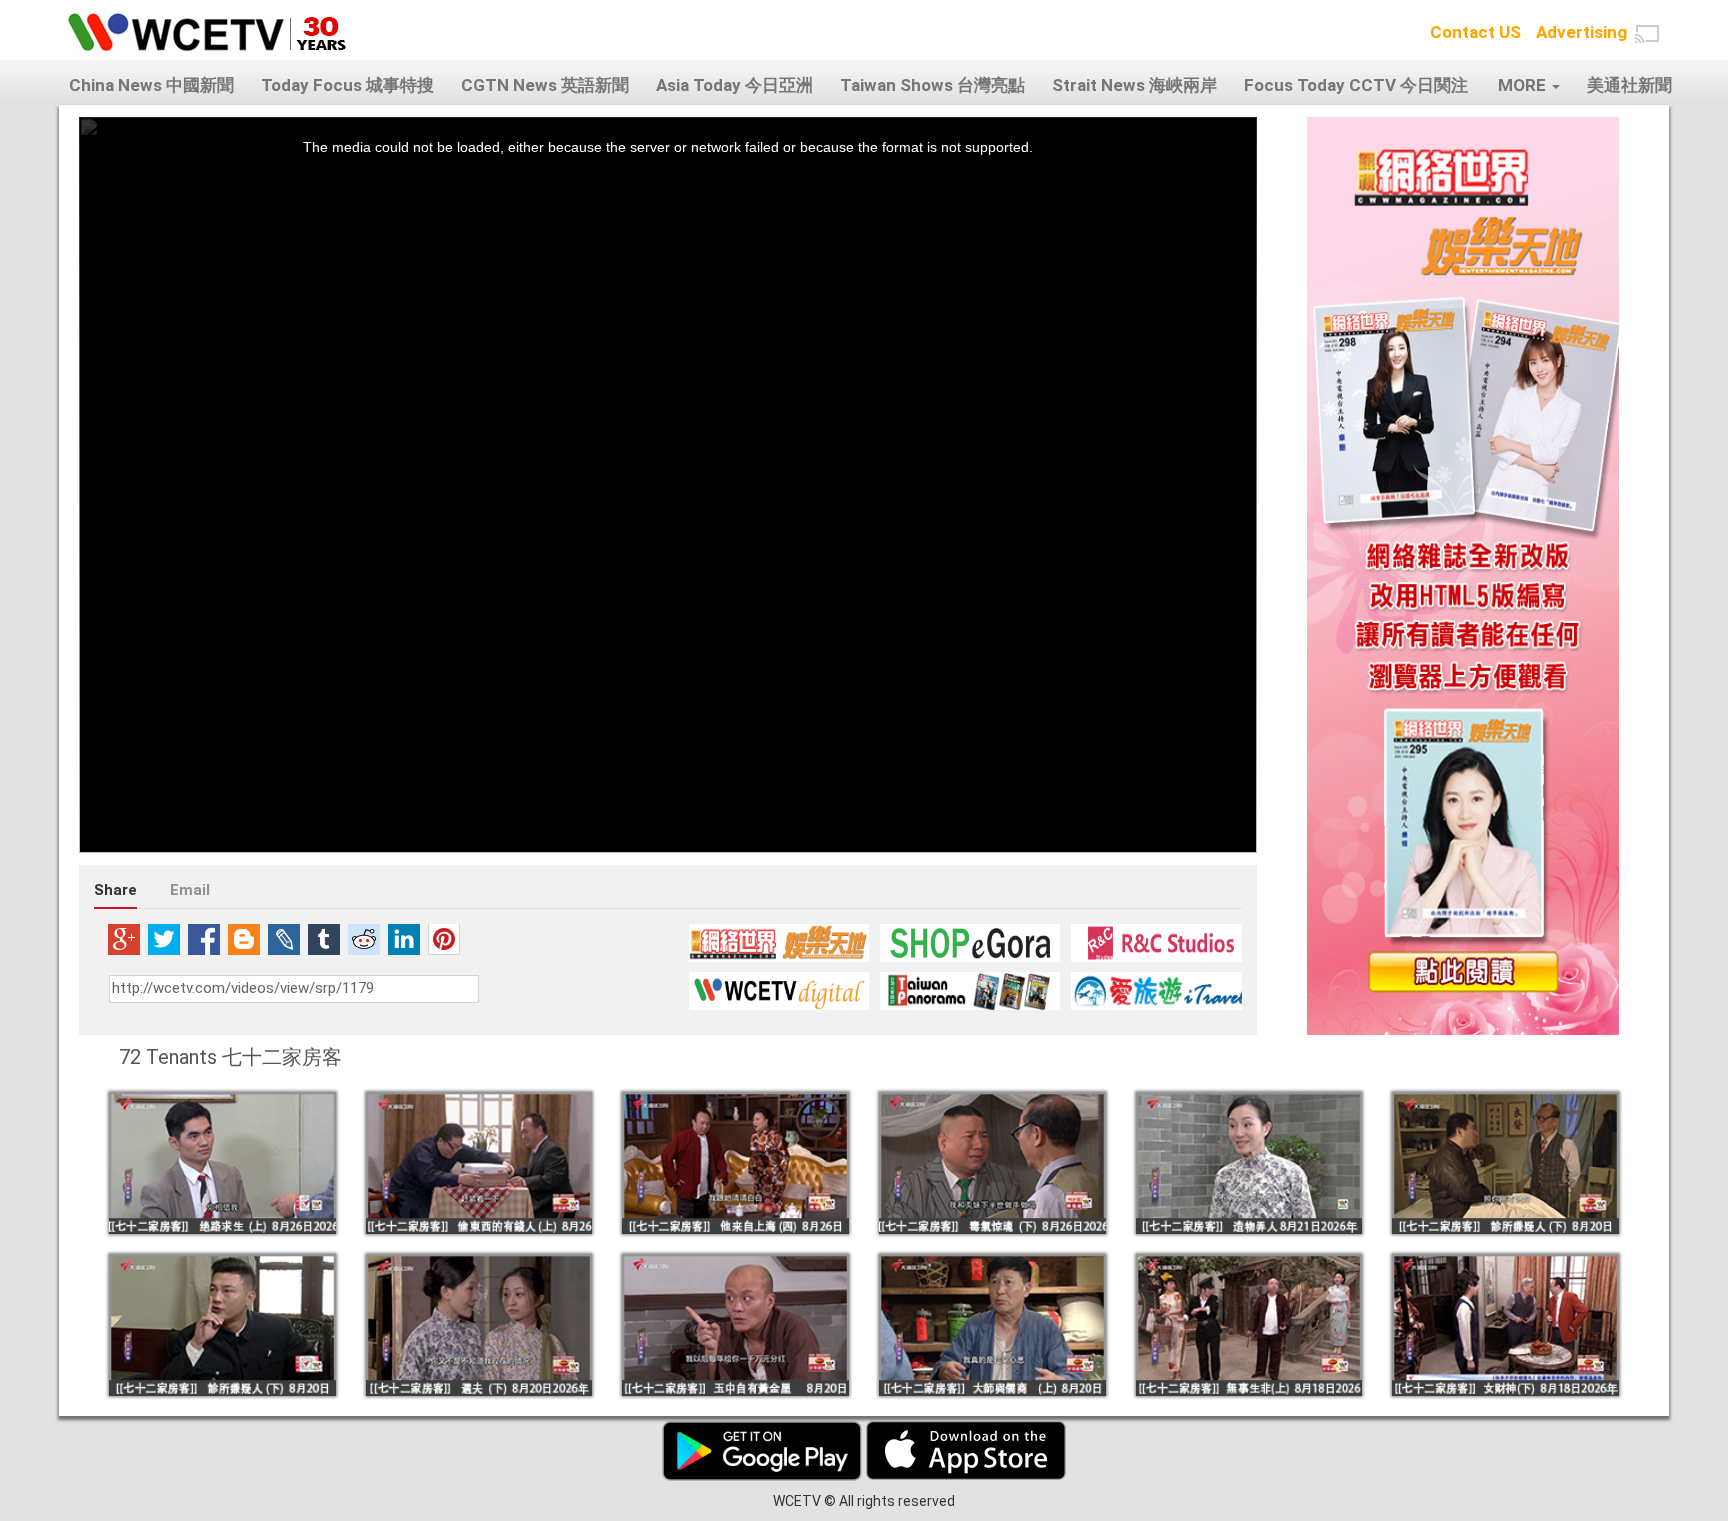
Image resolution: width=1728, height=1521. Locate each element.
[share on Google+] (124, 939)
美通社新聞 (1629, 85)
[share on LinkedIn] (404, 939)
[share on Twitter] (164, 939)
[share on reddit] (364, 939)
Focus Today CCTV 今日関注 (1356, 85)
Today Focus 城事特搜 (347, 85)
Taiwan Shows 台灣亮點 (932, 85)
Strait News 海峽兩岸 (1134, 85)
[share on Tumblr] (324, 939)
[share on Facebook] (204, 939)
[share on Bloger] (244, 939)
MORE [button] (1524, 85)
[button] (1647, 34)
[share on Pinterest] (444, 939)
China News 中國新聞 (151, 85)
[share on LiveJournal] (284, 939)
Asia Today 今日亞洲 (734, 85)
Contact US (1475, 32)
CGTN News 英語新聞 (545, 85)
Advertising (1581, 32)
